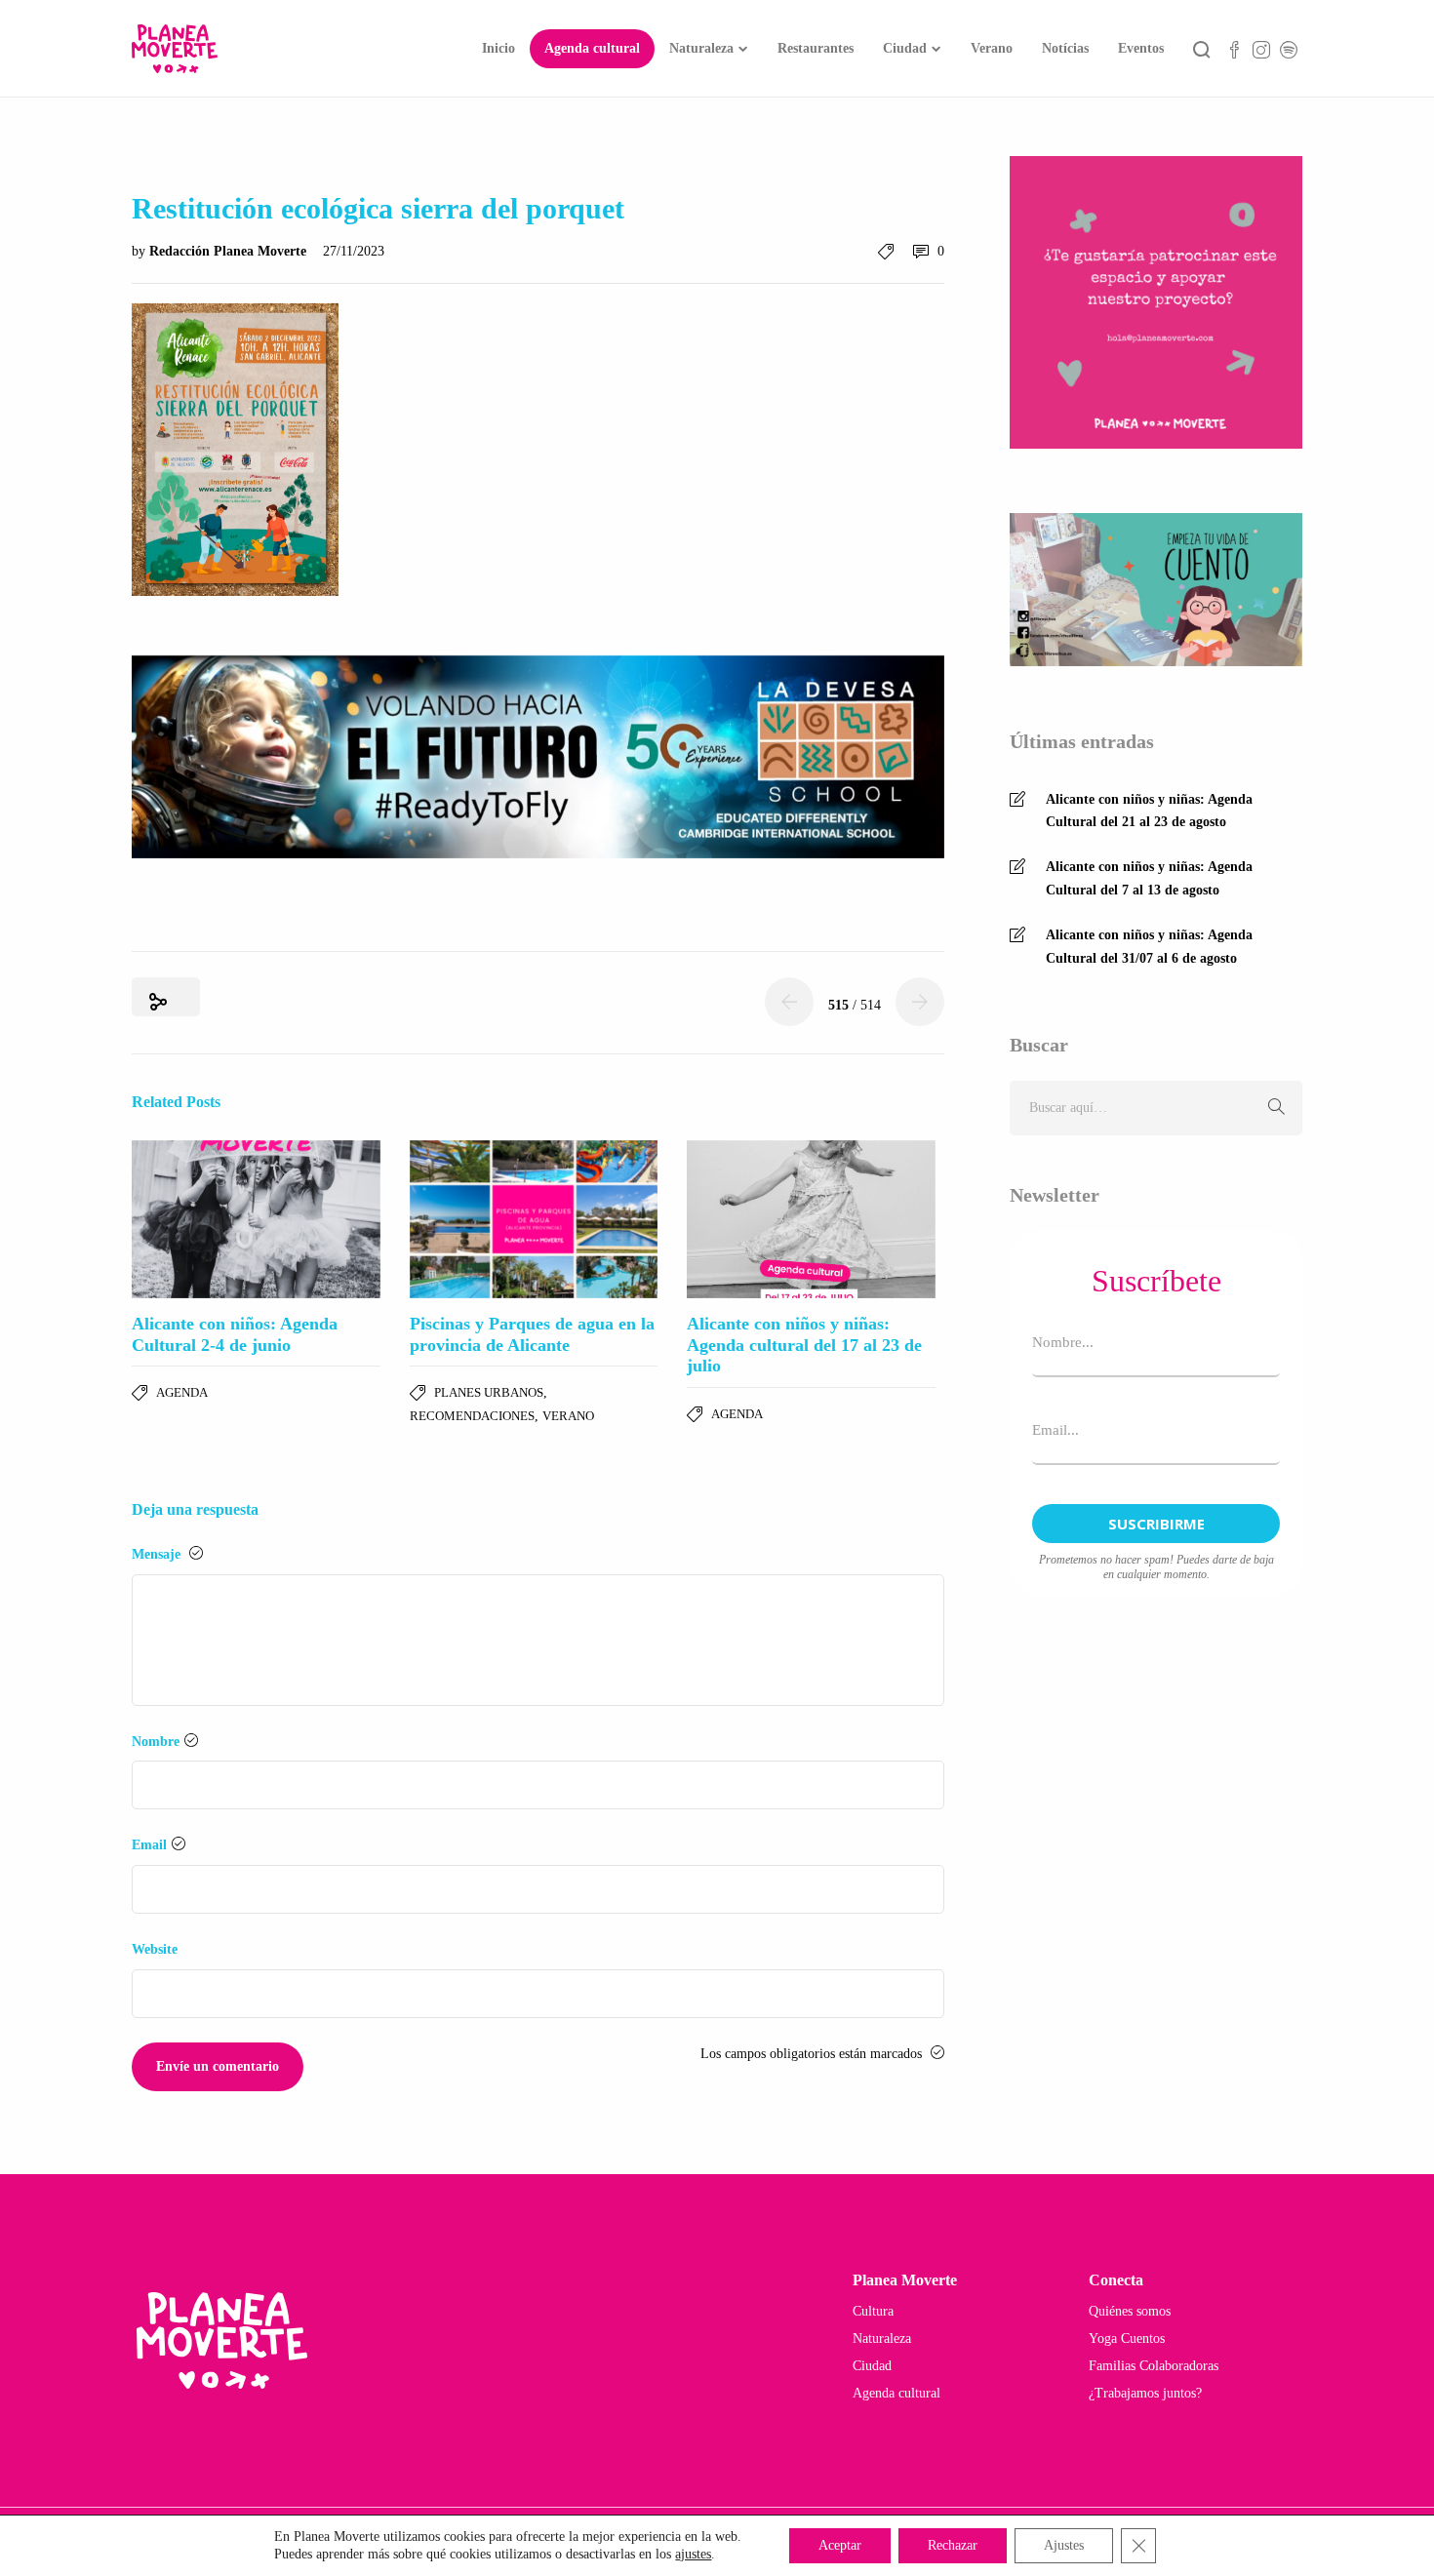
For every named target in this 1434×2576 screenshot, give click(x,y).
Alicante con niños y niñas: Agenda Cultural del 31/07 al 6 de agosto (1149, 947)
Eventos (1141, 48)
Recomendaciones (472, 1416)
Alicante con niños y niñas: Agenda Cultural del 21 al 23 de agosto (1149, 811)
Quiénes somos (1130, 2311)
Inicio (498, 48)
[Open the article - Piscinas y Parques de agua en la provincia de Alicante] (534, 1219)
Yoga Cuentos (1127, 2338)
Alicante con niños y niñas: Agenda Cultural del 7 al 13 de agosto (1149, 878)
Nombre (156, 1742)
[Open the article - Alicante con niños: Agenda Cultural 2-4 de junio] (256, 1219)
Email (149, 1845)
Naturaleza (701, 48)
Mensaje (158, 1554)
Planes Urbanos (489, 1392)
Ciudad (905, 48)
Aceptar (840, 2545)
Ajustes (1064, 2545)
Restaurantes (816, 48)
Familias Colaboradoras (1154, 2366)
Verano (992, 48)
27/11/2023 (354, 251)
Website (155, 1949)
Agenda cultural (592, 48)
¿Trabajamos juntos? (1145, 2393)
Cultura (873, 2311)
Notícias (1065, 48)
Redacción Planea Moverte (230, 251)
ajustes (693, 2554)
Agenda (182, 1392)
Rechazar (953, 2545)
